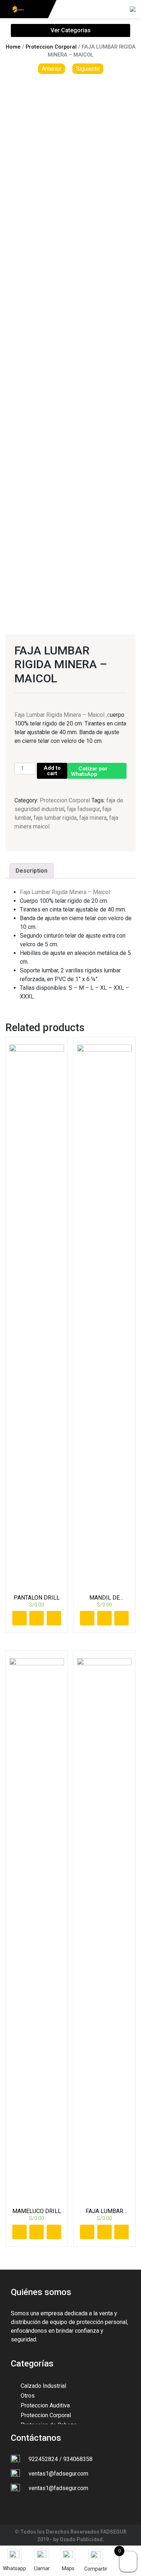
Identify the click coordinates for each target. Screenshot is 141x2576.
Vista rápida (54, 1618)
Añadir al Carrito (20, 1618)
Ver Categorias (71, 30)
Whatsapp (37, 1618)
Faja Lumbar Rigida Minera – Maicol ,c (62, 715)
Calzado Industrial (43, 2386)
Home (13, 47)
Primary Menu (111, 11)
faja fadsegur (83, 809)
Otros (28, 2396)
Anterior (52, 69)
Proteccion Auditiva (45, 2405)
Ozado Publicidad (81, 2539)
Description (31, 871)
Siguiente (88, 69)
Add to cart (52, 771)
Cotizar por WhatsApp (89, 771)
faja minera (93, 818)
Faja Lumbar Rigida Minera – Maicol (66, 892)
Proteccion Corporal (51, 47)
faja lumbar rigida (55, 818)
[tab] (31, 871)
